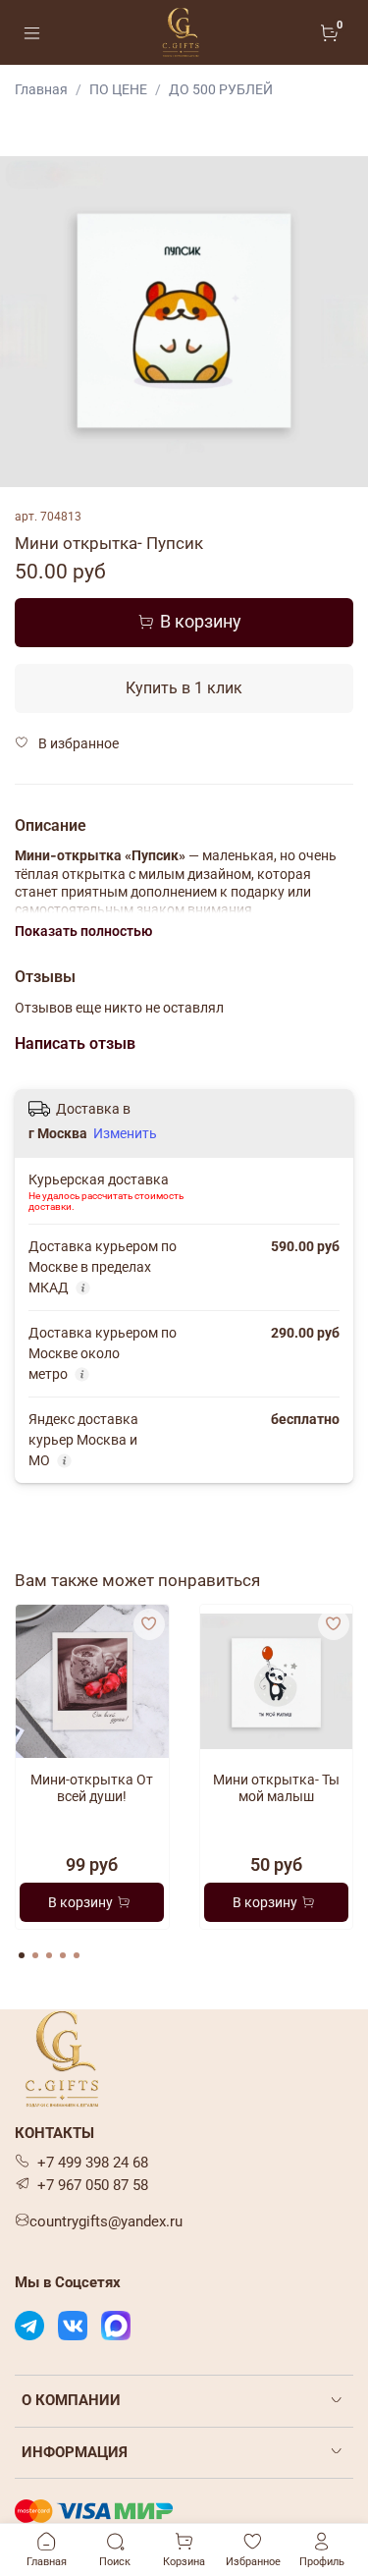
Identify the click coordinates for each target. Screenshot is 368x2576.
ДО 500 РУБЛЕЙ (221, 89)
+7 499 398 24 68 (93, 2163)
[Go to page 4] (63, 1955)
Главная (41, 89)
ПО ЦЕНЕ (118, 89)
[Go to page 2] (35, 1955)
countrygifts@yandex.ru (106, 2221)
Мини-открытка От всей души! (92, 1788)
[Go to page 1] (22, 1955)
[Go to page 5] (77, 1955)
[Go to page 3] (49, 1955)
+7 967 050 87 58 (93, 2185)
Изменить (125, 1133)
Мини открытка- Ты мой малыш (276, 1788)
